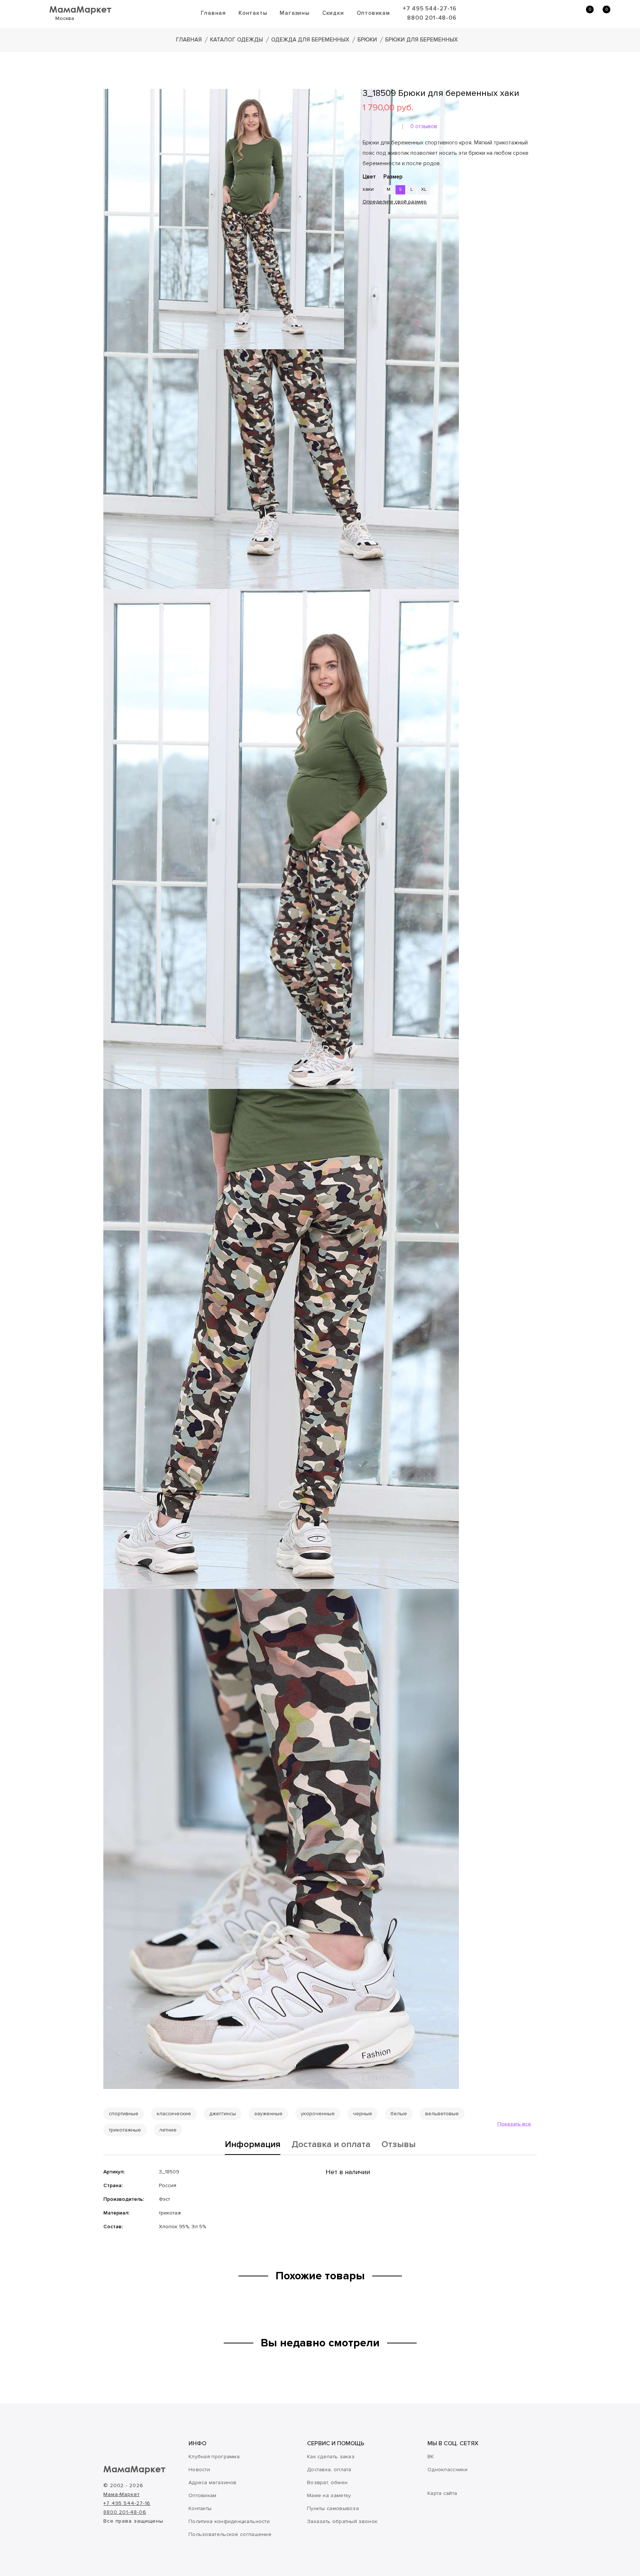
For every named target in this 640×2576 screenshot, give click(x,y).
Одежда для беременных (310, 40)
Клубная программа (214, 2457)
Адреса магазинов (213, 2482)
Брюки (367, 40)
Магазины (294, 13)
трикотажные (125, 2130)
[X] (388, 248)
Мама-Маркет (121, 2494)
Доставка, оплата (329, 2470)
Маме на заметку (329, 2495)
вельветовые (442, 2114)
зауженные (268, 2114)
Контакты (253, 13)
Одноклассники (447, 2470)
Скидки (333, 13)
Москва (65, 18)
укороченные (318, 2114)
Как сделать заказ (331, 2457)
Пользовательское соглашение (230, 2534)
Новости (199, 2470)
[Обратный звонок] (549, 13)
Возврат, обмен (327, 2482)
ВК (431, 2457)
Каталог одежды (236, 40)
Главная (213, 13)
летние (168, 2130)
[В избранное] (365, 226)
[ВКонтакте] (367, 248)
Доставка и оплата (331, 2145)
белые (399, 2114)
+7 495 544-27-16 (430, 9)
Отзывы (399, 2145)
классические (174, 2114)
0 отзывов (424, 126)
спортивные (124, 2114)
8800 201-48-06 (432, 18)
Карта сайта (442, 2493)
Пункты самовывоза (333, 2508)
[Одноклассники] (377, 248)
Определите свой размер (395, 202)
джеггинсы (223, 2114)
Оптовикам (373, 13)
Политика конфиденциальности (229, 2521)
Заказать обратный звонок (342, 2521)
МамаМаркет (80, 9)
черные (363, 2114)
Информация (253, 2145)
